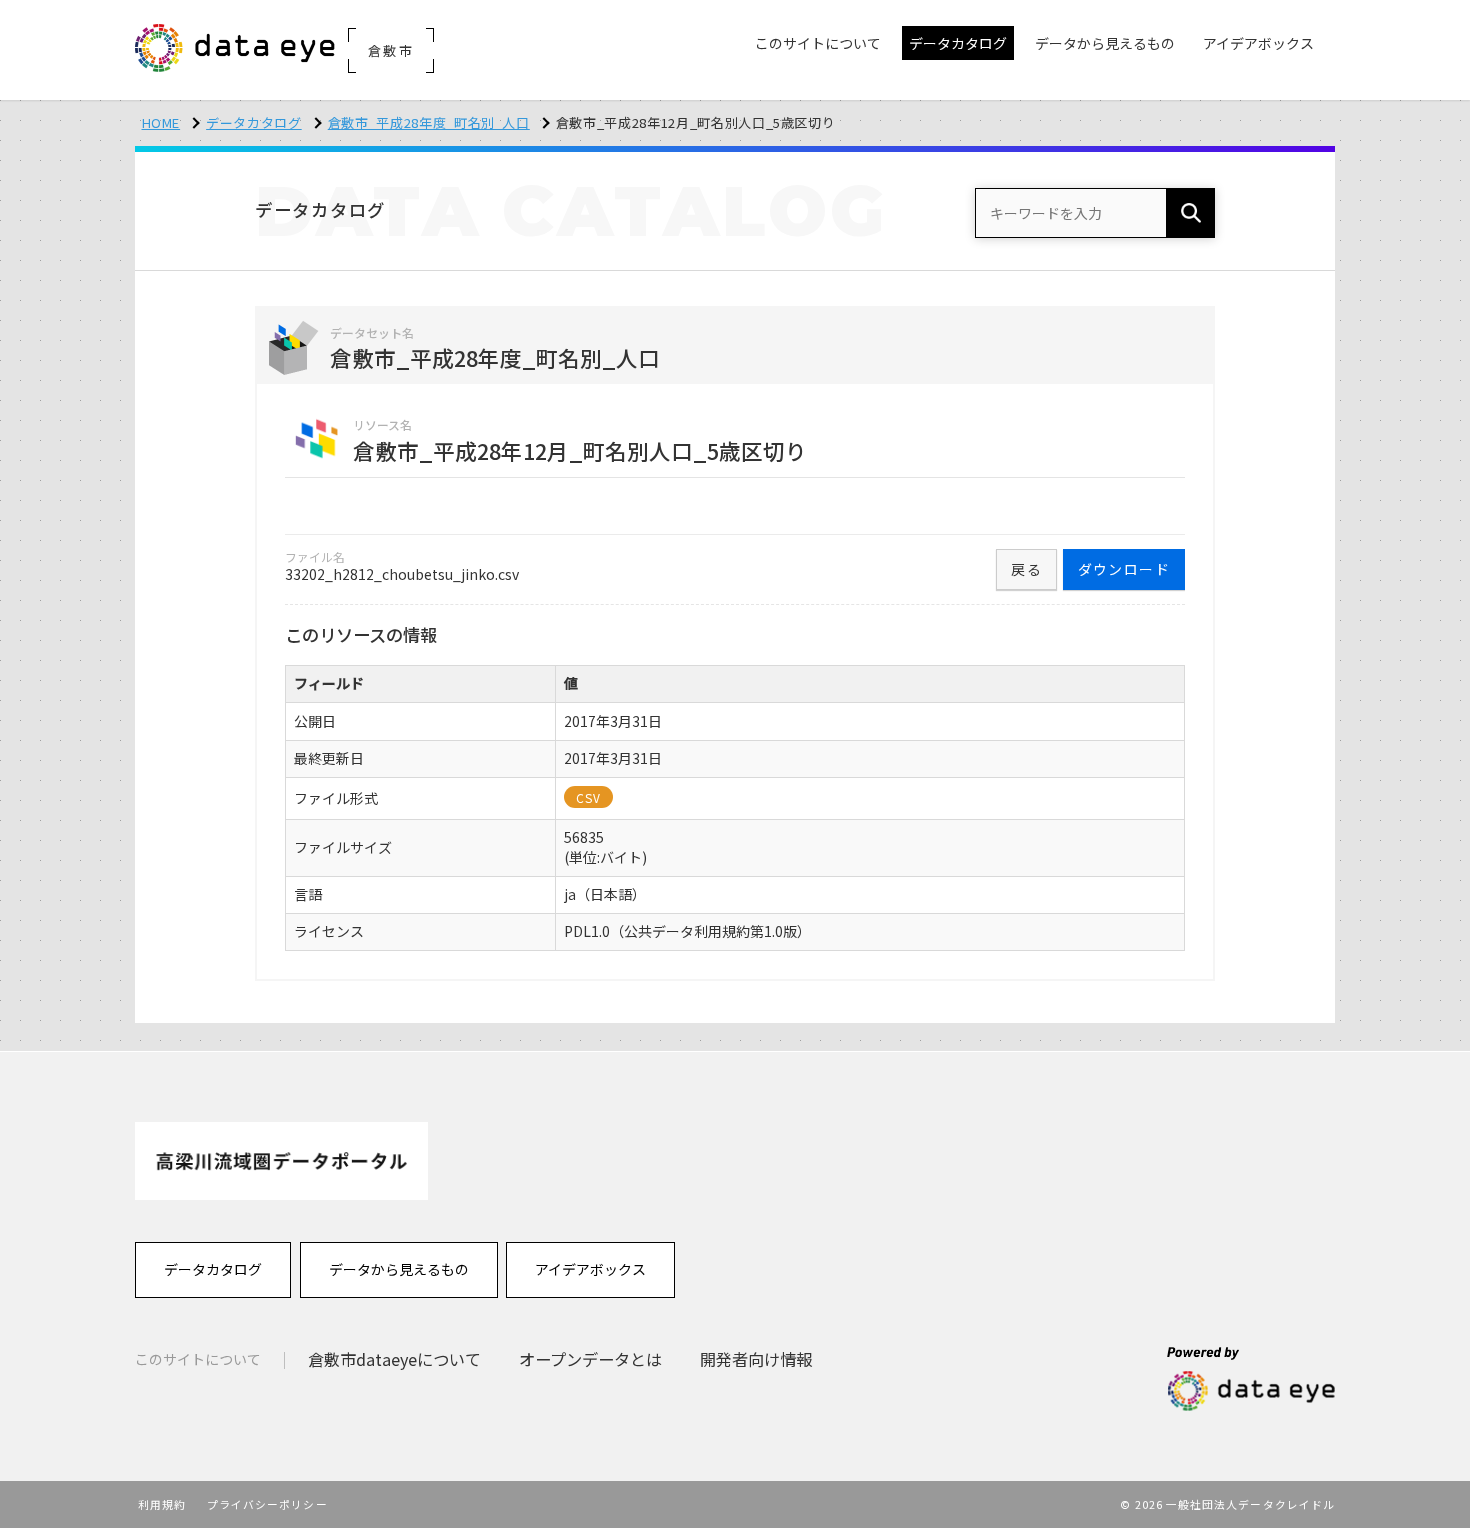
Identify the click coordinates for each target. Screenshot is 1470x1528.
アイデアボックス (590, 1269)
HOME (161, 122)
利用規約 (162, 1504)
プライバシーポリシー (267, 1504)
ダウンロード (1124, 569)
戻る (1026, 569)
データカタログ (254, 122)
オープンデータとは (590, 1359)
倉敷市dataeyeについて (394, 1359)
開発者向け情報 (756, 1359)
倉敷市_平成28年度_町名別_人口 (429, 122)
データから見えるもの (399, 1269)
